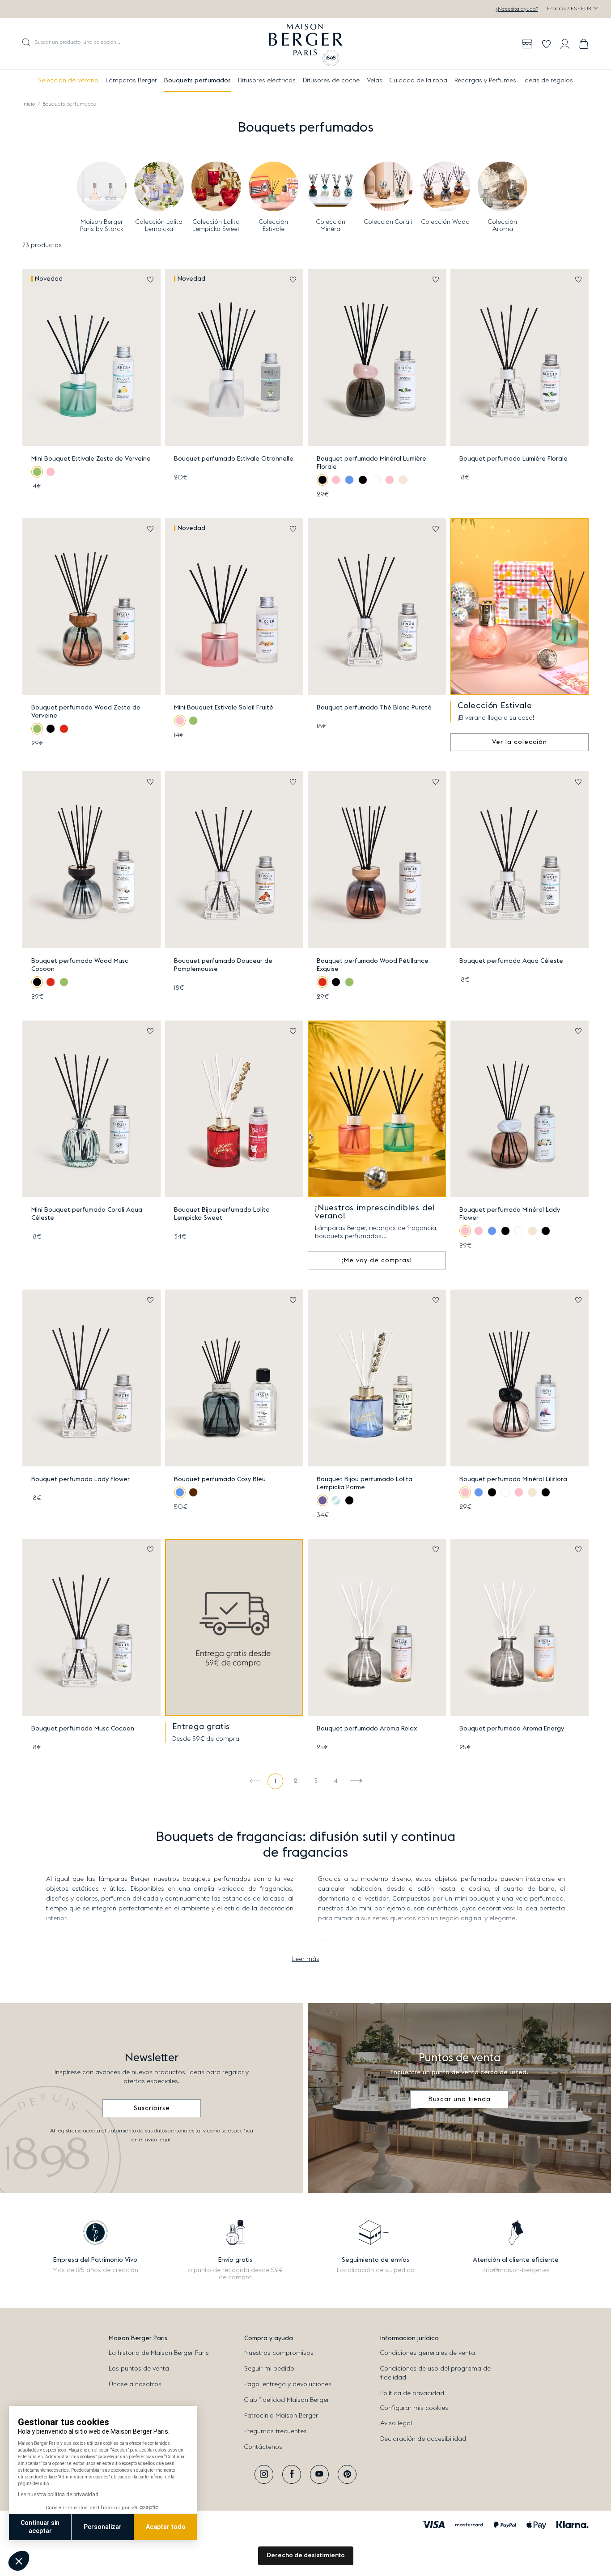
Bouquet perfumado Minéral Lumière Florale (371, 463)
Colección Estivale (274, 226)
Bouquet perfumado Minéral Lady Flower (510, 1214)
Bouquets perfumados (197, 81)
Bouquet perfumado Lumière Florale (513, 459)
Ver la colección (520, 742)
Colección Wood (446, 222)
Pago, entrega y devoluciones (288, 2384)
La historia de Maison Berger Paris (159, 2353)
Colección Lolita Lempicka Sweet (216, 226)
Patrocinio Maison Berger (281, 2416)
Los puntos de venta (139, 2369)
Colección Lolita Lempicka (159, 226)
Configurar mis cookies (414, 2408)
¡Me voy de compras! (377, 1260)
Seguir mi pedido (269, 2369)
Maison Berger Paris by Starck (102, 226)
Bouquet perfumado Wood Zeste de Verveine (86, 712)
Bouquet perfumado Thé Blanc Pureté (374, 708)
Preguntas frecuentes (276, 2431)
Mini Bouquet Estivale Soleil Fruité (224, 708)
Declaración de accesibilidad (423, 2439)
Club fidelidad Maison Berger (287, 2400)
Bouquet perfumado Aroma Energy (512, 1729)
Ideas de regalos (548, 81)
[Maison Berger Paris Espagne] (306, 44)
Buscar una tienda (460, 2099)
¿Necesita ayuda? (517, 9)
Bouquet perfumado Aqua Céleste (511, 961)
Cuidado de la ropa (418, 81)
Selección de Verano (68, 81)
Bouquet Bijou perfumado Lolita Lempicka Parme (365, 1483)
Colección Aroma (503, 226)
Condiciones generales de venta (428, 2353)
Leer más (306, 1959)
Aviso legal (396, 2423)
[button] (71, 44)
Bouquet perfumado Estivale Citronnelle (234, 459)
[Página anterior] (255, 1781)
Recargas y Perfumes (485, 81)
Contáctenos (263, 2447)
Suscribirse (152, 2108)
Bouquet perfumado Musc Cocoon (83, 1729)
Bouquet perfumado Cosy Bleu (220, 1479)
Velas (375, 81)
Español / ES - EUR (570, 9)
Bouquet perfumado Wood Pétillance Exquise (373, 965)
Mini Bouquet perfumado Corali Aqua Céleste (87, 1214)
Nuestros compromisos (279, 2353)
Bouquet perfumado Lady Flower (81, 1479)
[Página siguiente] (356, 1781)
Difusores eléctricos (267, 81)
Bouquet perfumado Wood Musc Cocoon (80, 965)
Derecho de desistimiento (306, 2555)
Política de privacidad (412, 2393)
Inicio (29, 104)
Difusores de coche (331, 81)
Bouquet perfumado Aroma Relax (367, 1729)
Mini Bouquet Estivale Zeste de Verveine (91, 459)
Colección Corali (388, 222)
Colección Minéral (331, 226)
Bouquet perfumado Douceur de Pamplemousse (223, 965)
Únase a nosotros (135, 2384)
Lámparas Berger (131, 81)
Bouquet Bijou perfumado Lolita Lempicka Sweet (222, 1214)
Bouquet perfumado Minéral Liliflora (513, 1479)
